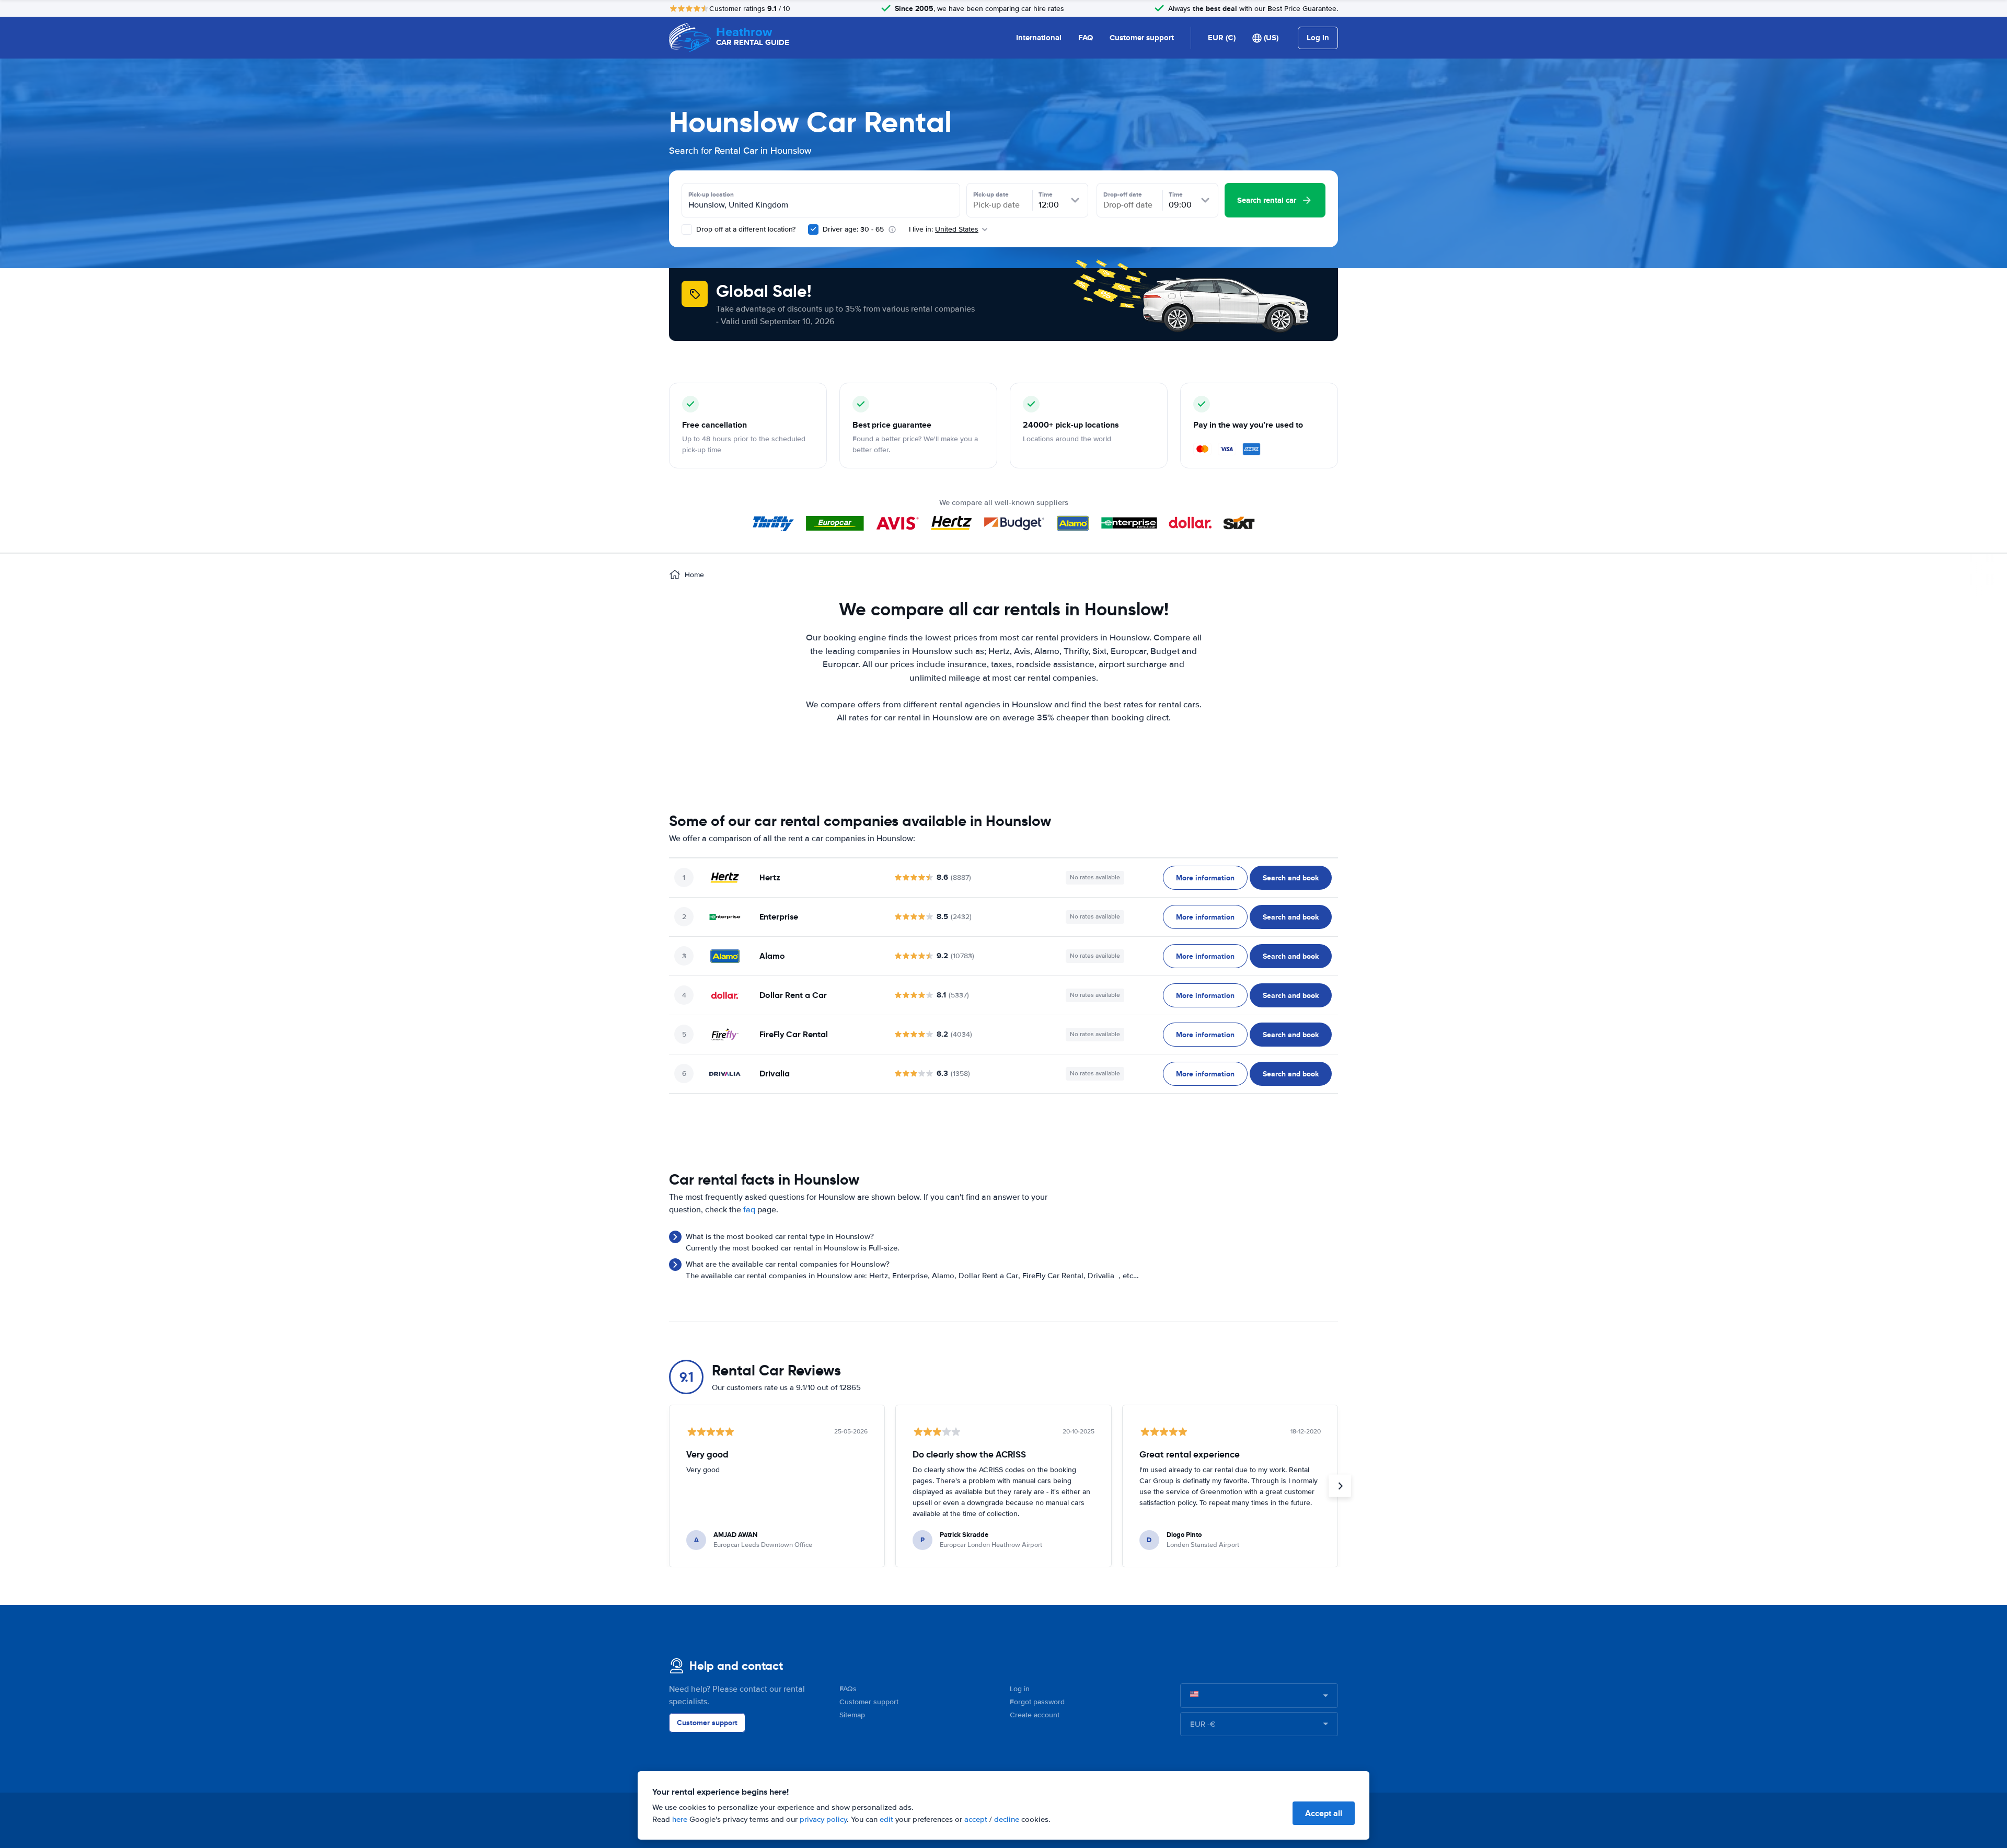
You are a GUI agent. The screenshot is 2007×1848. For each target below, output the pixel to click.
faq (749, 1210)
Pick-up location (711, 194)
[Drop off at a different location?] (687, 229)
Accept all (1324, 1813)
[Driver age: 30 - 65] (813, 229)
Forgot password (1037, 1702)
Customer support (1142, 38)
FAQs (848, 1689)
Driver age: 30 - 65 (853, 229)
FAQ (1086, 38)
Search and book (1291, 878)
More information (1205, 878)
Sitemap (852, 1715)
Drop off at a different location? (745, 229)
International (1039, 38)
